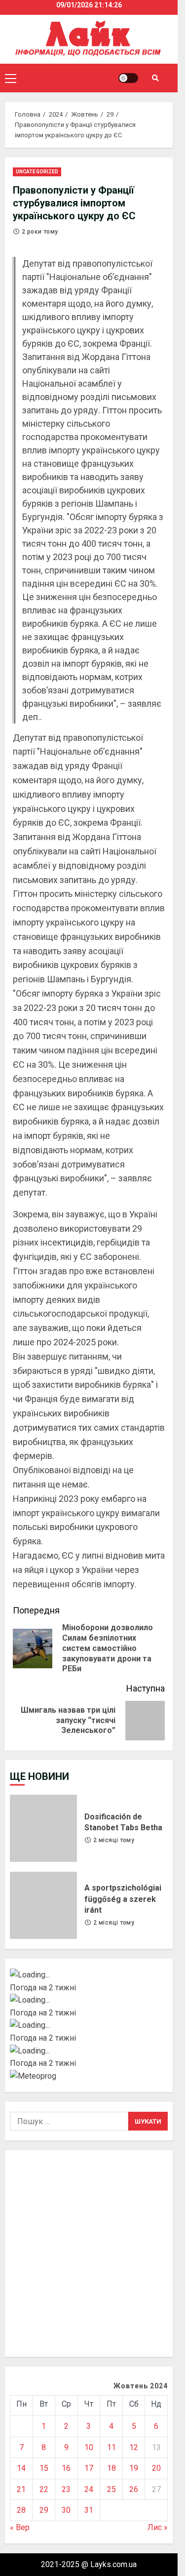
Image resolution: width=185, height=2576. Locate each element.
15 (44, 2468)
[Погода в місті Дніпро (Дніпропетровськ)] (89, 2000)
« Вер (20, 2527)
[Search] (155, 78)
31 (89, 2510)
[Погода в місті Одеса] (89, 2051)
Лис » (158, 2527)
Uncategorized (37, 172)
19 (134, 2468)
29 (44, 2510)
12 (134, 2447)
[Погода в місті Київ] (89, 1975)
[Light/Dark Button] (128, 78)
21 (21, 2489)
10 (89, 2447)
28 (21, 2510)
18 (111, 2468)
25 (111, 2489)
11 (111, 2447)
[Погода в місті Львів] (89, 2025)
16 (66, 2468)
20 (156, 2468)
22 (44, 2489)
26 (134, 2489)
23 (66, 2489)
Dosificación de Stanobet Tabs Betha (43, 1828)
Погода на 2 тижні (43, 1988)
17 (89, 2468)
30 (66, 2510)
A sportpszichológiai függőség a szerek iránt (43, 1905)
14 (21, 2468)
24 (89, 2489)
